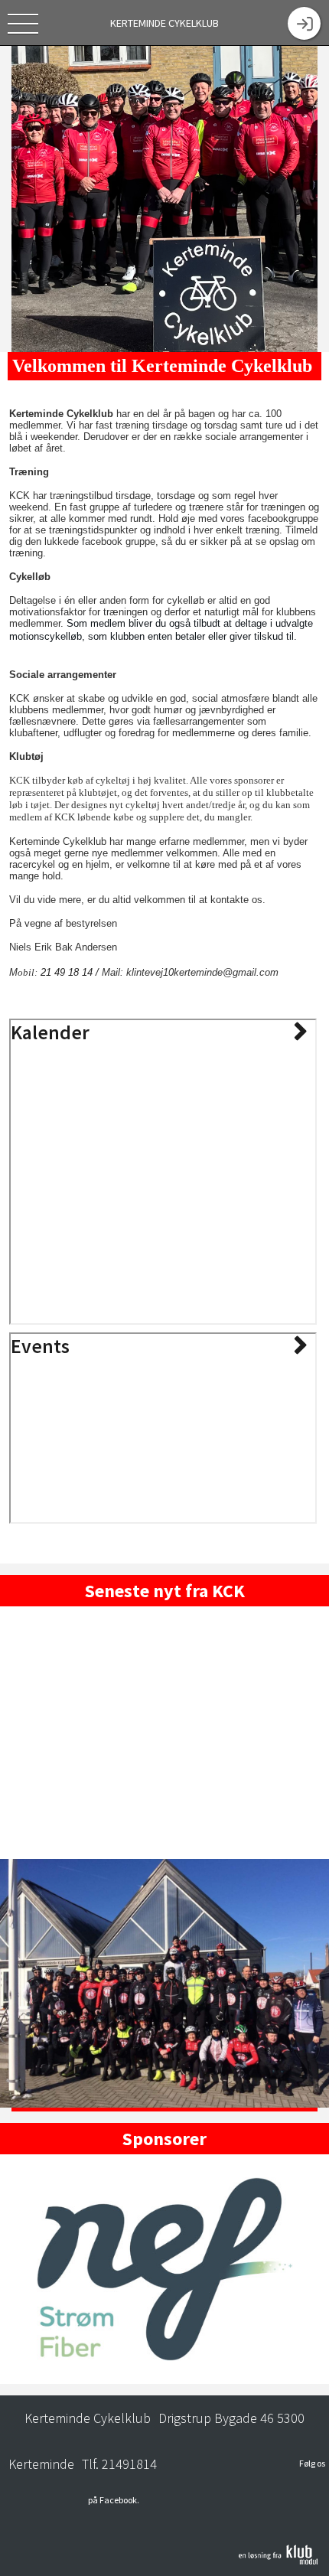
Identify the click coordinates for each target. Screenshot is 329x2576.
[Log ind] (304, 23)
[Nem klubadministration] (278, 2561)
